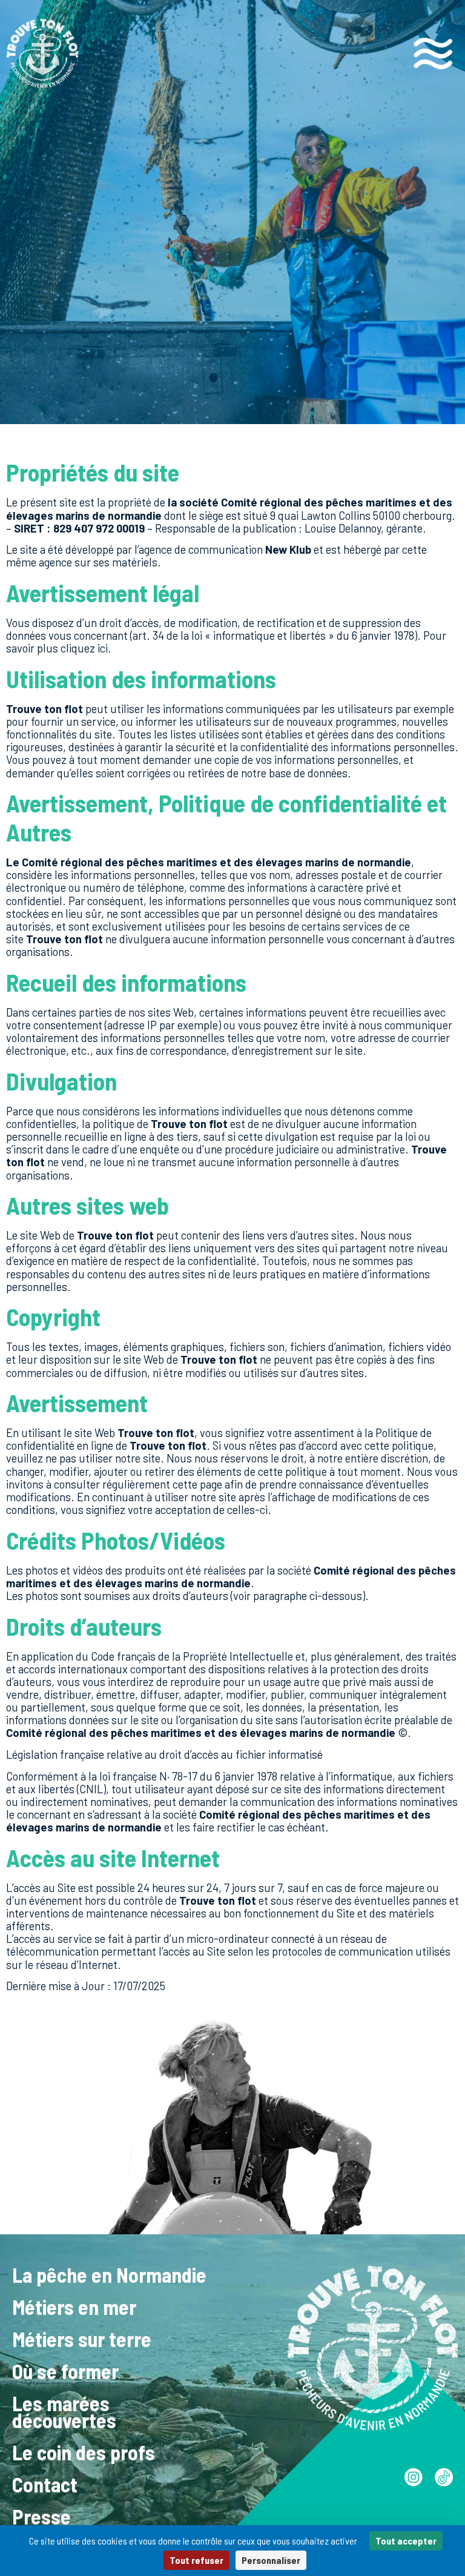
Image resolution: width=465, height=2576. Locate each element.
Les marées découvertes (64, 2411)
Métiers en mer (74, 2307)
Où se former (65, 2371)
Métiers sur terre (82, 2339)
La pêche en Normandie (109, 2275)
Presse (41, 2516)
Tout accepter (406, 2541)
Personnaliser (271, 2560)
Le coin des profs (84, 2452)
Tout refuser (196, 2560)
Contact (45, 2484)
